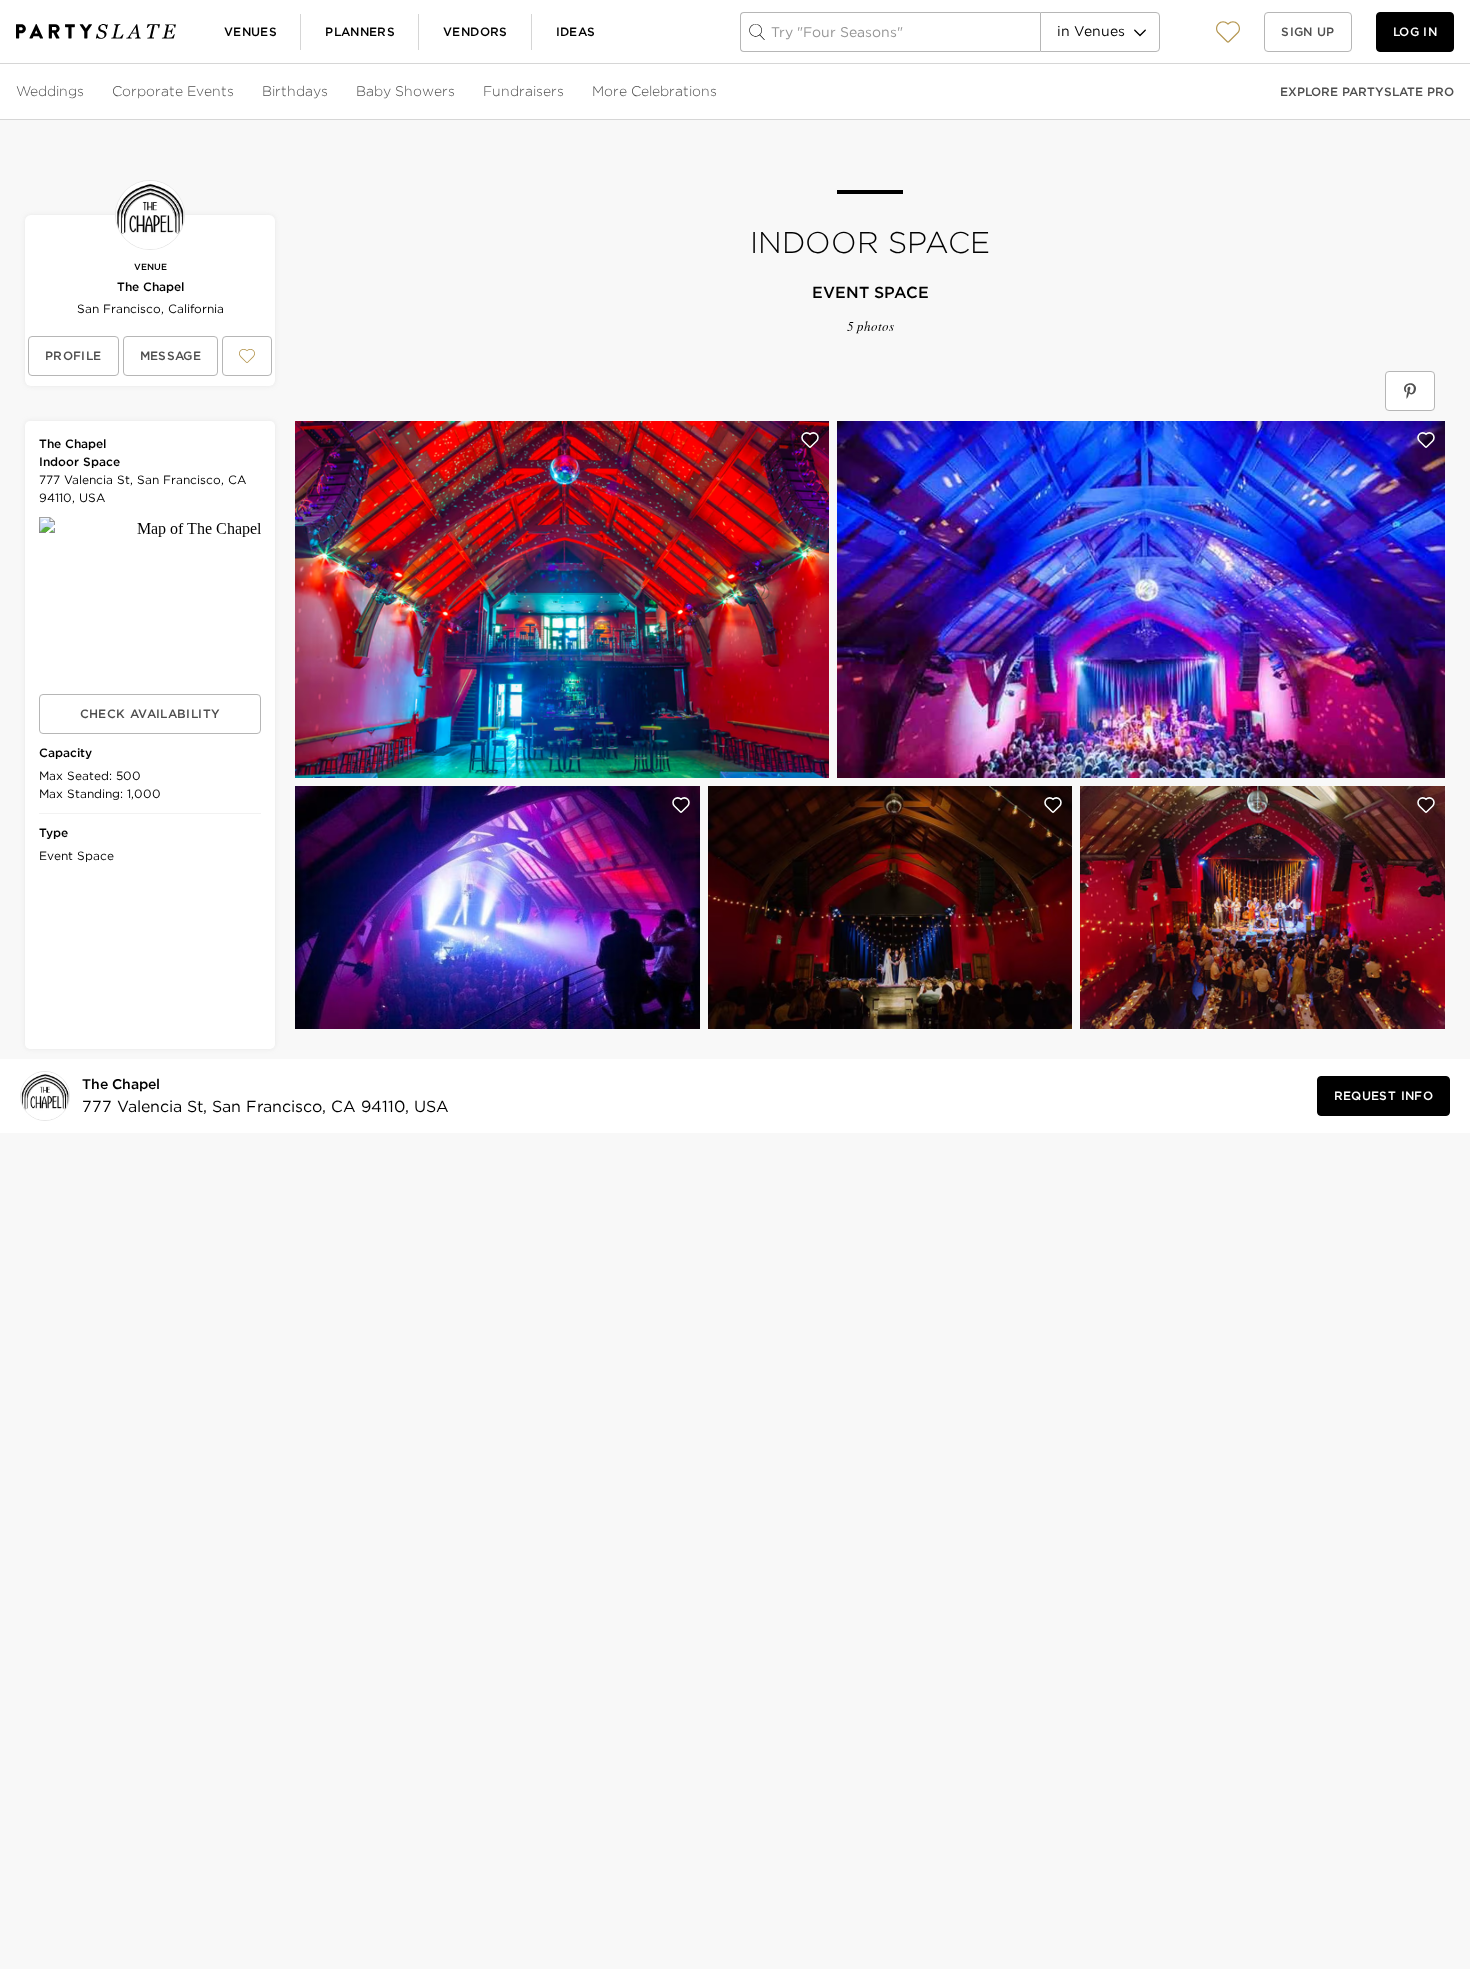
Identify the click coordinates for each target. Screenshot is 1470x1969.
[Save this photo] (810, 440)
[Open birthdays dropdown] (330, 92)
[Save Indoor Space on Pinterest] (1410, 391)
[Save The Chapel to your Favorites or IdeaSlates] (247, 356)
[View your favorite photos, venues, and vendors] (1228, 32)
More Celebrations (654, 91)
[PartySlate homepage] (96, 31)
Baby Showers (405, 91)
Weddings (50, 91)
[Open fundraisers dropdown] (566, 92)
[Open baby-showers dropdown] (457, 92)
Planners (360, 31)
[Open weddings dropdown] (86, 92)
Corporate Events (173, 91)
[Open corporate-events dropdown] (236, 92)
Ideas (576, 31)
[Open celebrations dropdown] (719, 92)
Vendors (475, 31)
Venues (250, 31)
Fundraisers (523, 91)
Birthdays (295, 91)
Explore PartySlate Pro (1367, 91)
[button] (1228, 31)
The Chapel (150, 286)
